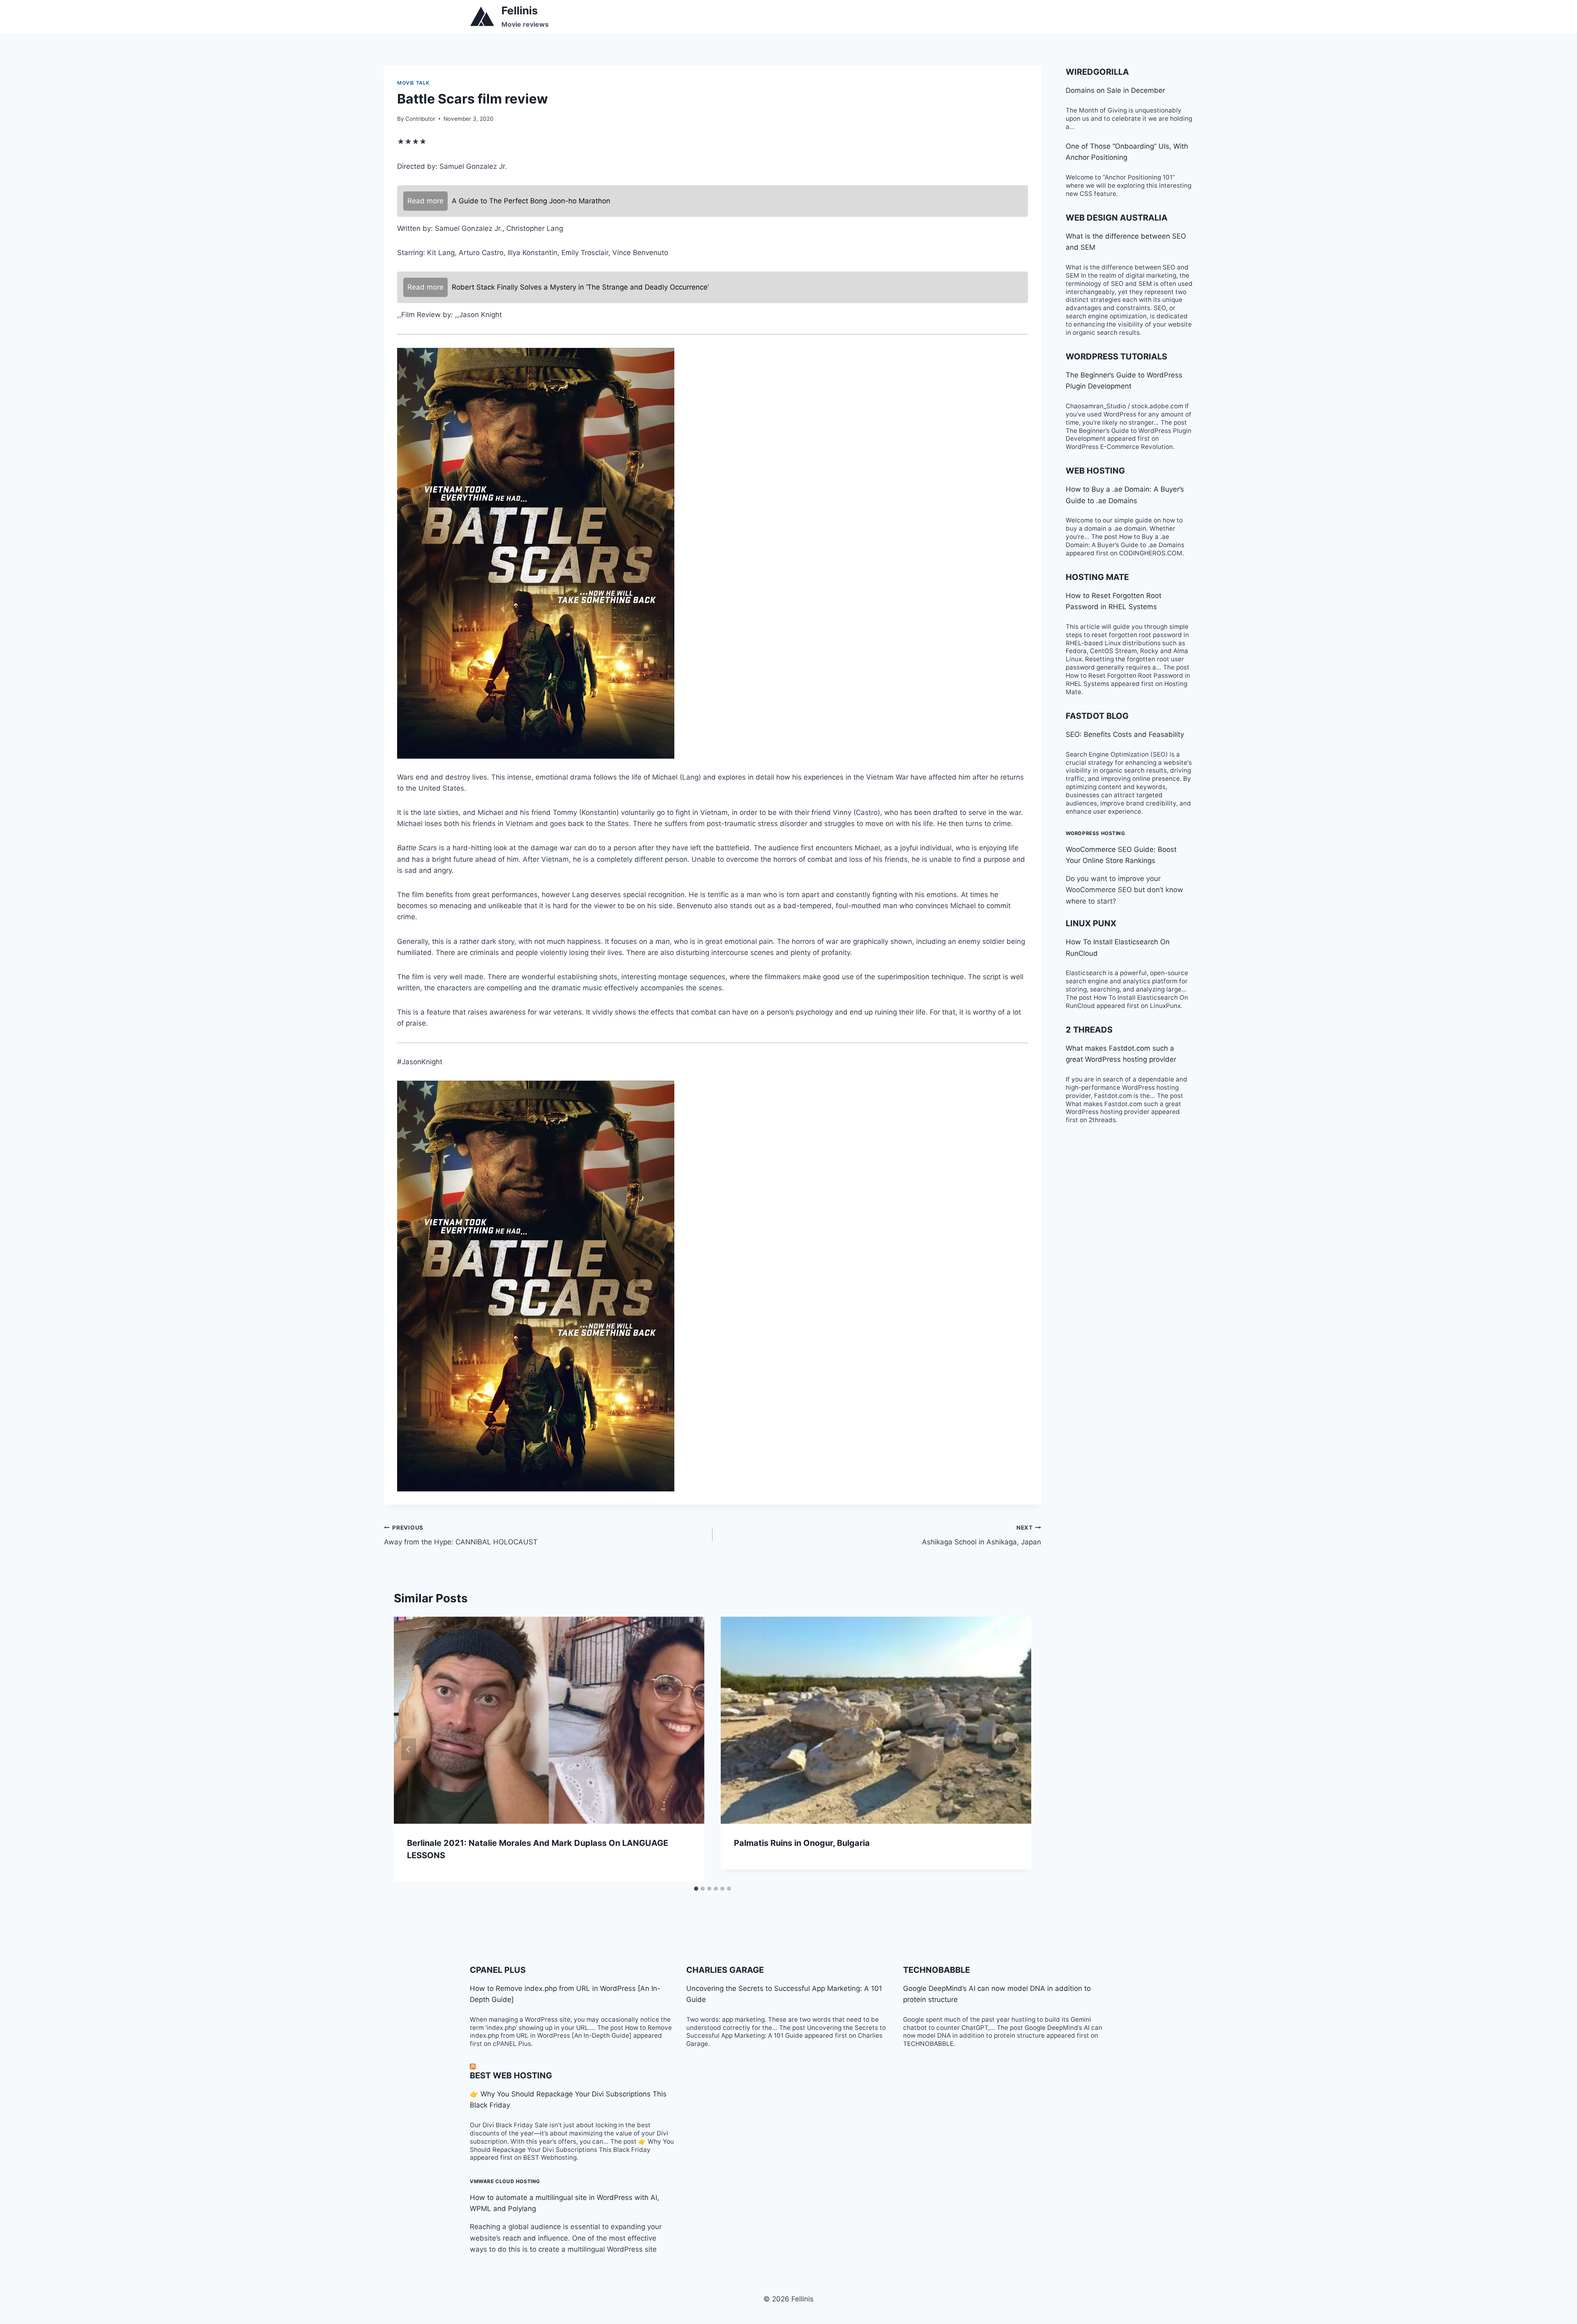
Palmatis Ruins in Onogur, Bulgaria (802, 1843)
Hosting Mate (1097, 577)
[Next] (1016, 1749)
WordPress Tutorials (1116, 357)
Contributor (420, 119)
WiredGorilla (1097, 72)
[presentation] (549, 1720)
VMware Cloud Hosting (505, 2181)
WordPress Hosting (1095, 833)
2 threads (1089, 1030)
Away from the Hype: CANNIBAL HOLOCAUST (461, 1535)
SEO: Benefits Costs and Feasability (1125, 734)
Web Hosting (1095, 471)
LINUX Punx (1091, 923)
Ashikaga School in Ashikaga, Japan (982, 1535)
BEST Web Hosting (511, 2075)
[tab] (696, 1889)
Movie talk (413, 83)
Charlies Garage (725, 1970)
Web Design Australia (1117, 218)
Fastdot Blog (1097, 716)
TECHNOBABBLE (937, 1970)
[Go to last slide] (409, 1749)
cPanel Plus (498, 1970)
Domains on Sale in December (1115, 90)
